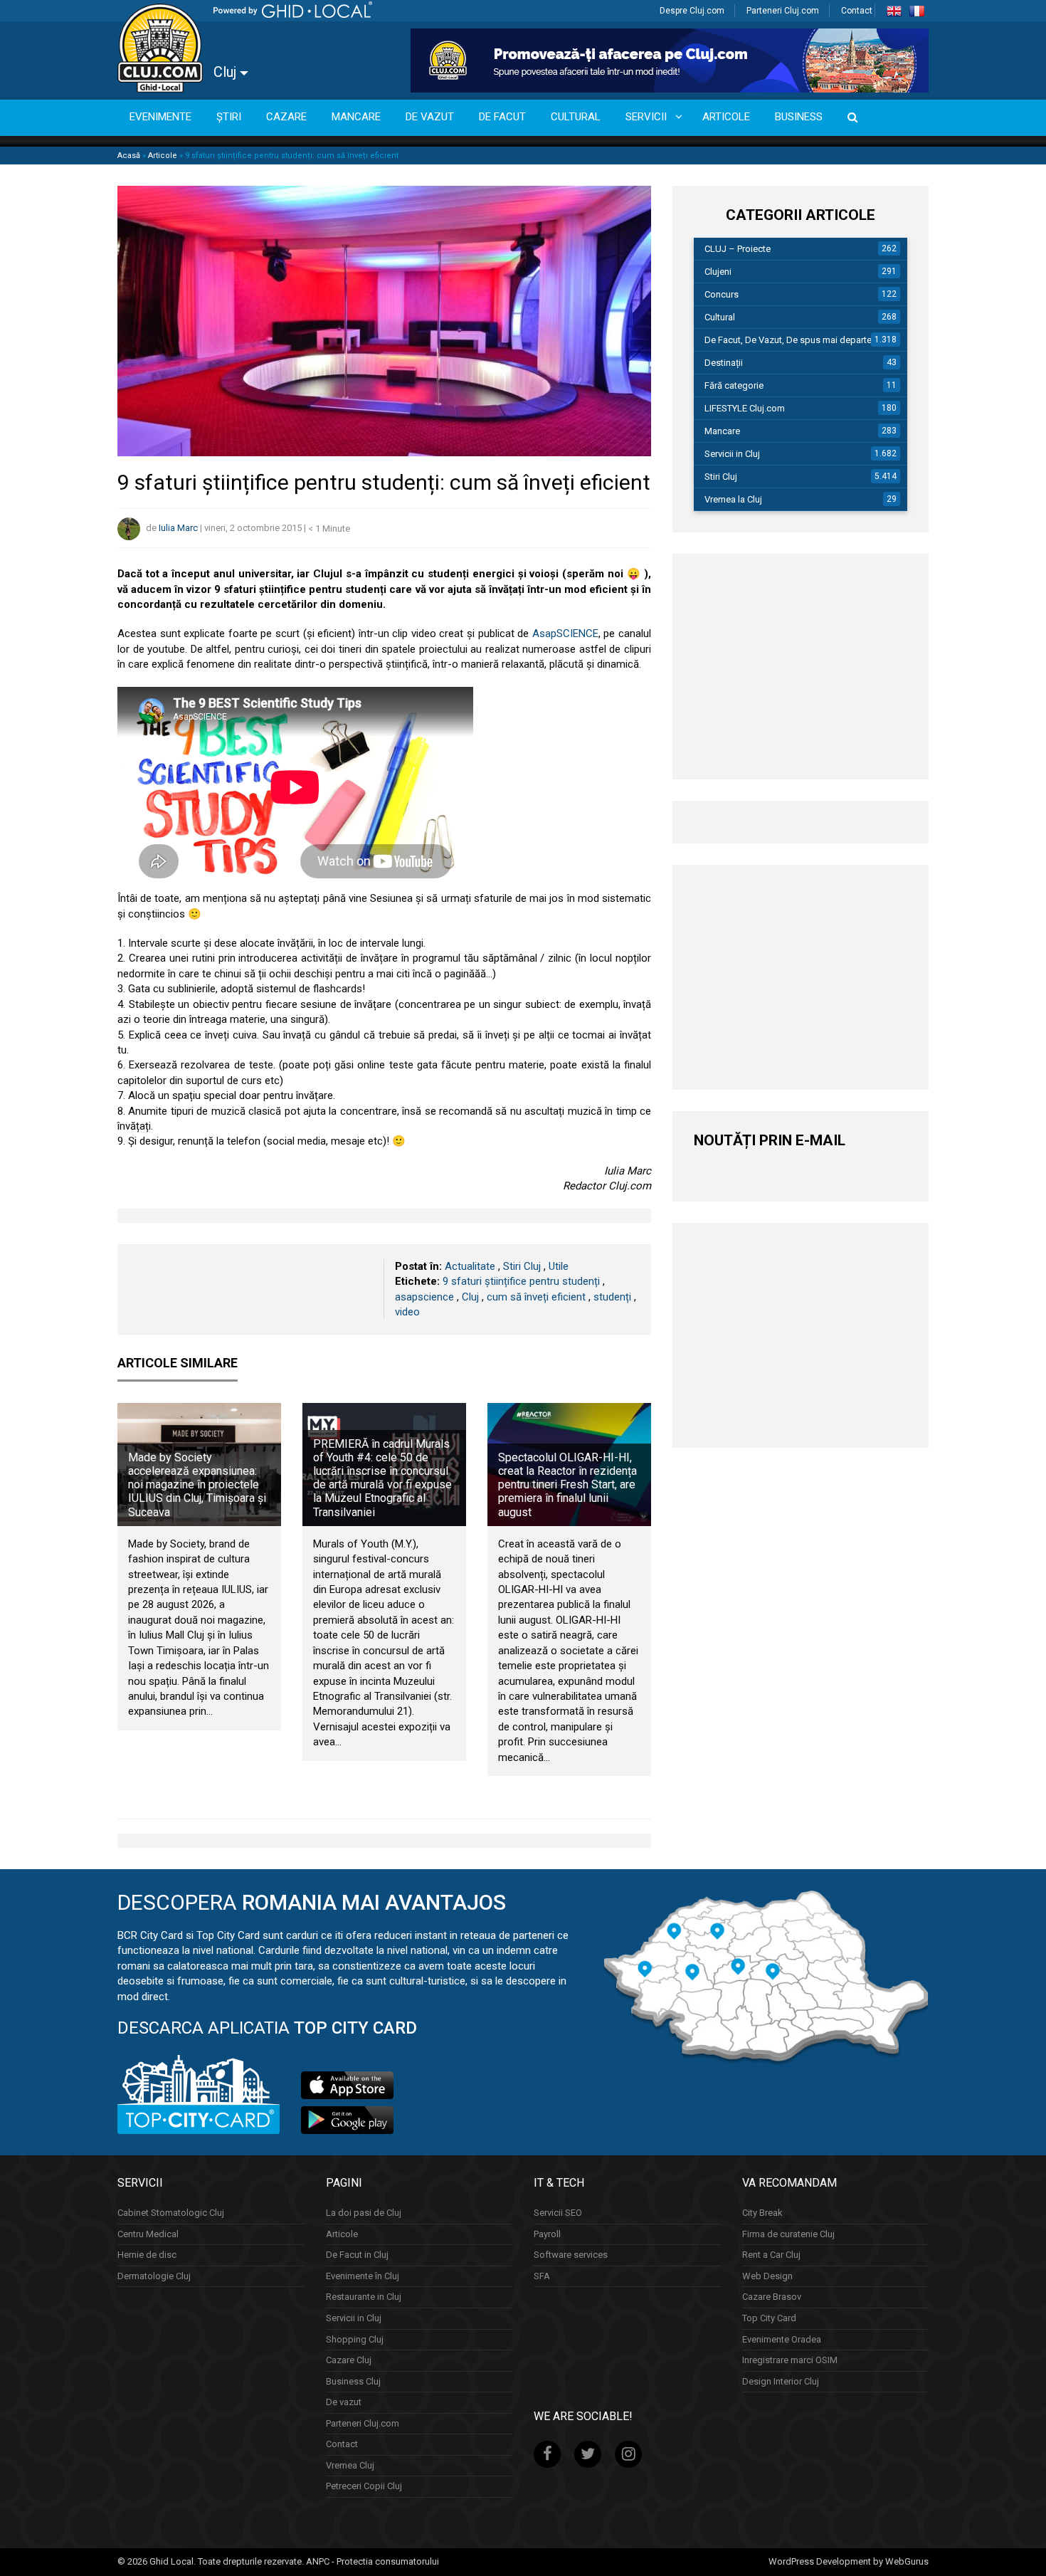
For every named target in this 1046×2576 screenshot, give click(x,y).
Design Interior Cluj (781, 2381)
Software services (571, 2255)
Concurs (722, 294)
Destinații (724, 363)
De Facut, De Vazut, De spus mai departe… (791, 340)
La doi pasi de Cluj (364, 2213)
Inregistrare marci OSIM (790, 2360)
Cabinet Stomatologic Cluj (171, 2213)
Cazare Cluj (349, 2360)
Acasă (129, 156)
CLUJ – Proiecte (738, 249)
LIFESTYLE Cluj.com (745, 408)
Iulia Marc (178, 529)
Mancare (722, 431)
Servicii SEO (558, 2213)
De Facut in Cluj (357, 2255)
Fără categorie (734, 385)
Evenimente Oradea (782, 2339)
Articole (163, 156)
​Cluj (470, 1297)
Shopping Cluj (355, 2339)
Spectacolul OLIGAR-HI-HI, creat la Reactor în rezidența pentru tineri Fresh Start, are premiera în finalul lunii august (567, 1485)
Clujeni (718, 272)
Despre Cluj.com (692, 11)
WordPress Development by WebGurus (849, 2561)
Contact (857, 11)
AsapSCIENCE (564, 634)
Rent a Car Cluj (771, 2255)
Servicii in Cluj (732, 454)
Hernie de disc (147, 2255)
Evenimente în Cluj (363, 2276)
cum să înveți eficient (536, 1297)
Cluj (227, 72)
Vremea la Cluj (733, 499)
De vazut (344, 2402)
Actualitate (470, 1266)
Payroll (547, 2234)
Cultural (720, 317)
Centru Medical (148, 2234)
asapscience (424, 1297)
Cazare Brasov (772, 2297)
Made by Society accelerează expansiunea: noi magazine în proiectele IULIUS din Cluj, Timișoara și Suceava (197, 1485)
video (407, 1312)
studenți (612, 1297)
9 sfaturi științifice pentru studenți (521, 1281)
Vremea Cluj (350, 2465)
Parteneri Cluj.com (783, 11)
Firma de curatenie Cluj (788, 2234)
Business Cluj (353, 2381)
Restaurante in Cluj (364, 2297)
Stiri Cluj (522, 1266)
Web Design (767, 2276)
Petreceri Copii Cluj (364, 2486)
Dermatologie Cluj (154, 2276)
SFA (542, 2276)
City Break (762, 2213)
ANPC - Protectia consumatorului (373, 2561)
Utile (559, 1266)
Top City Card (769, 2318)
